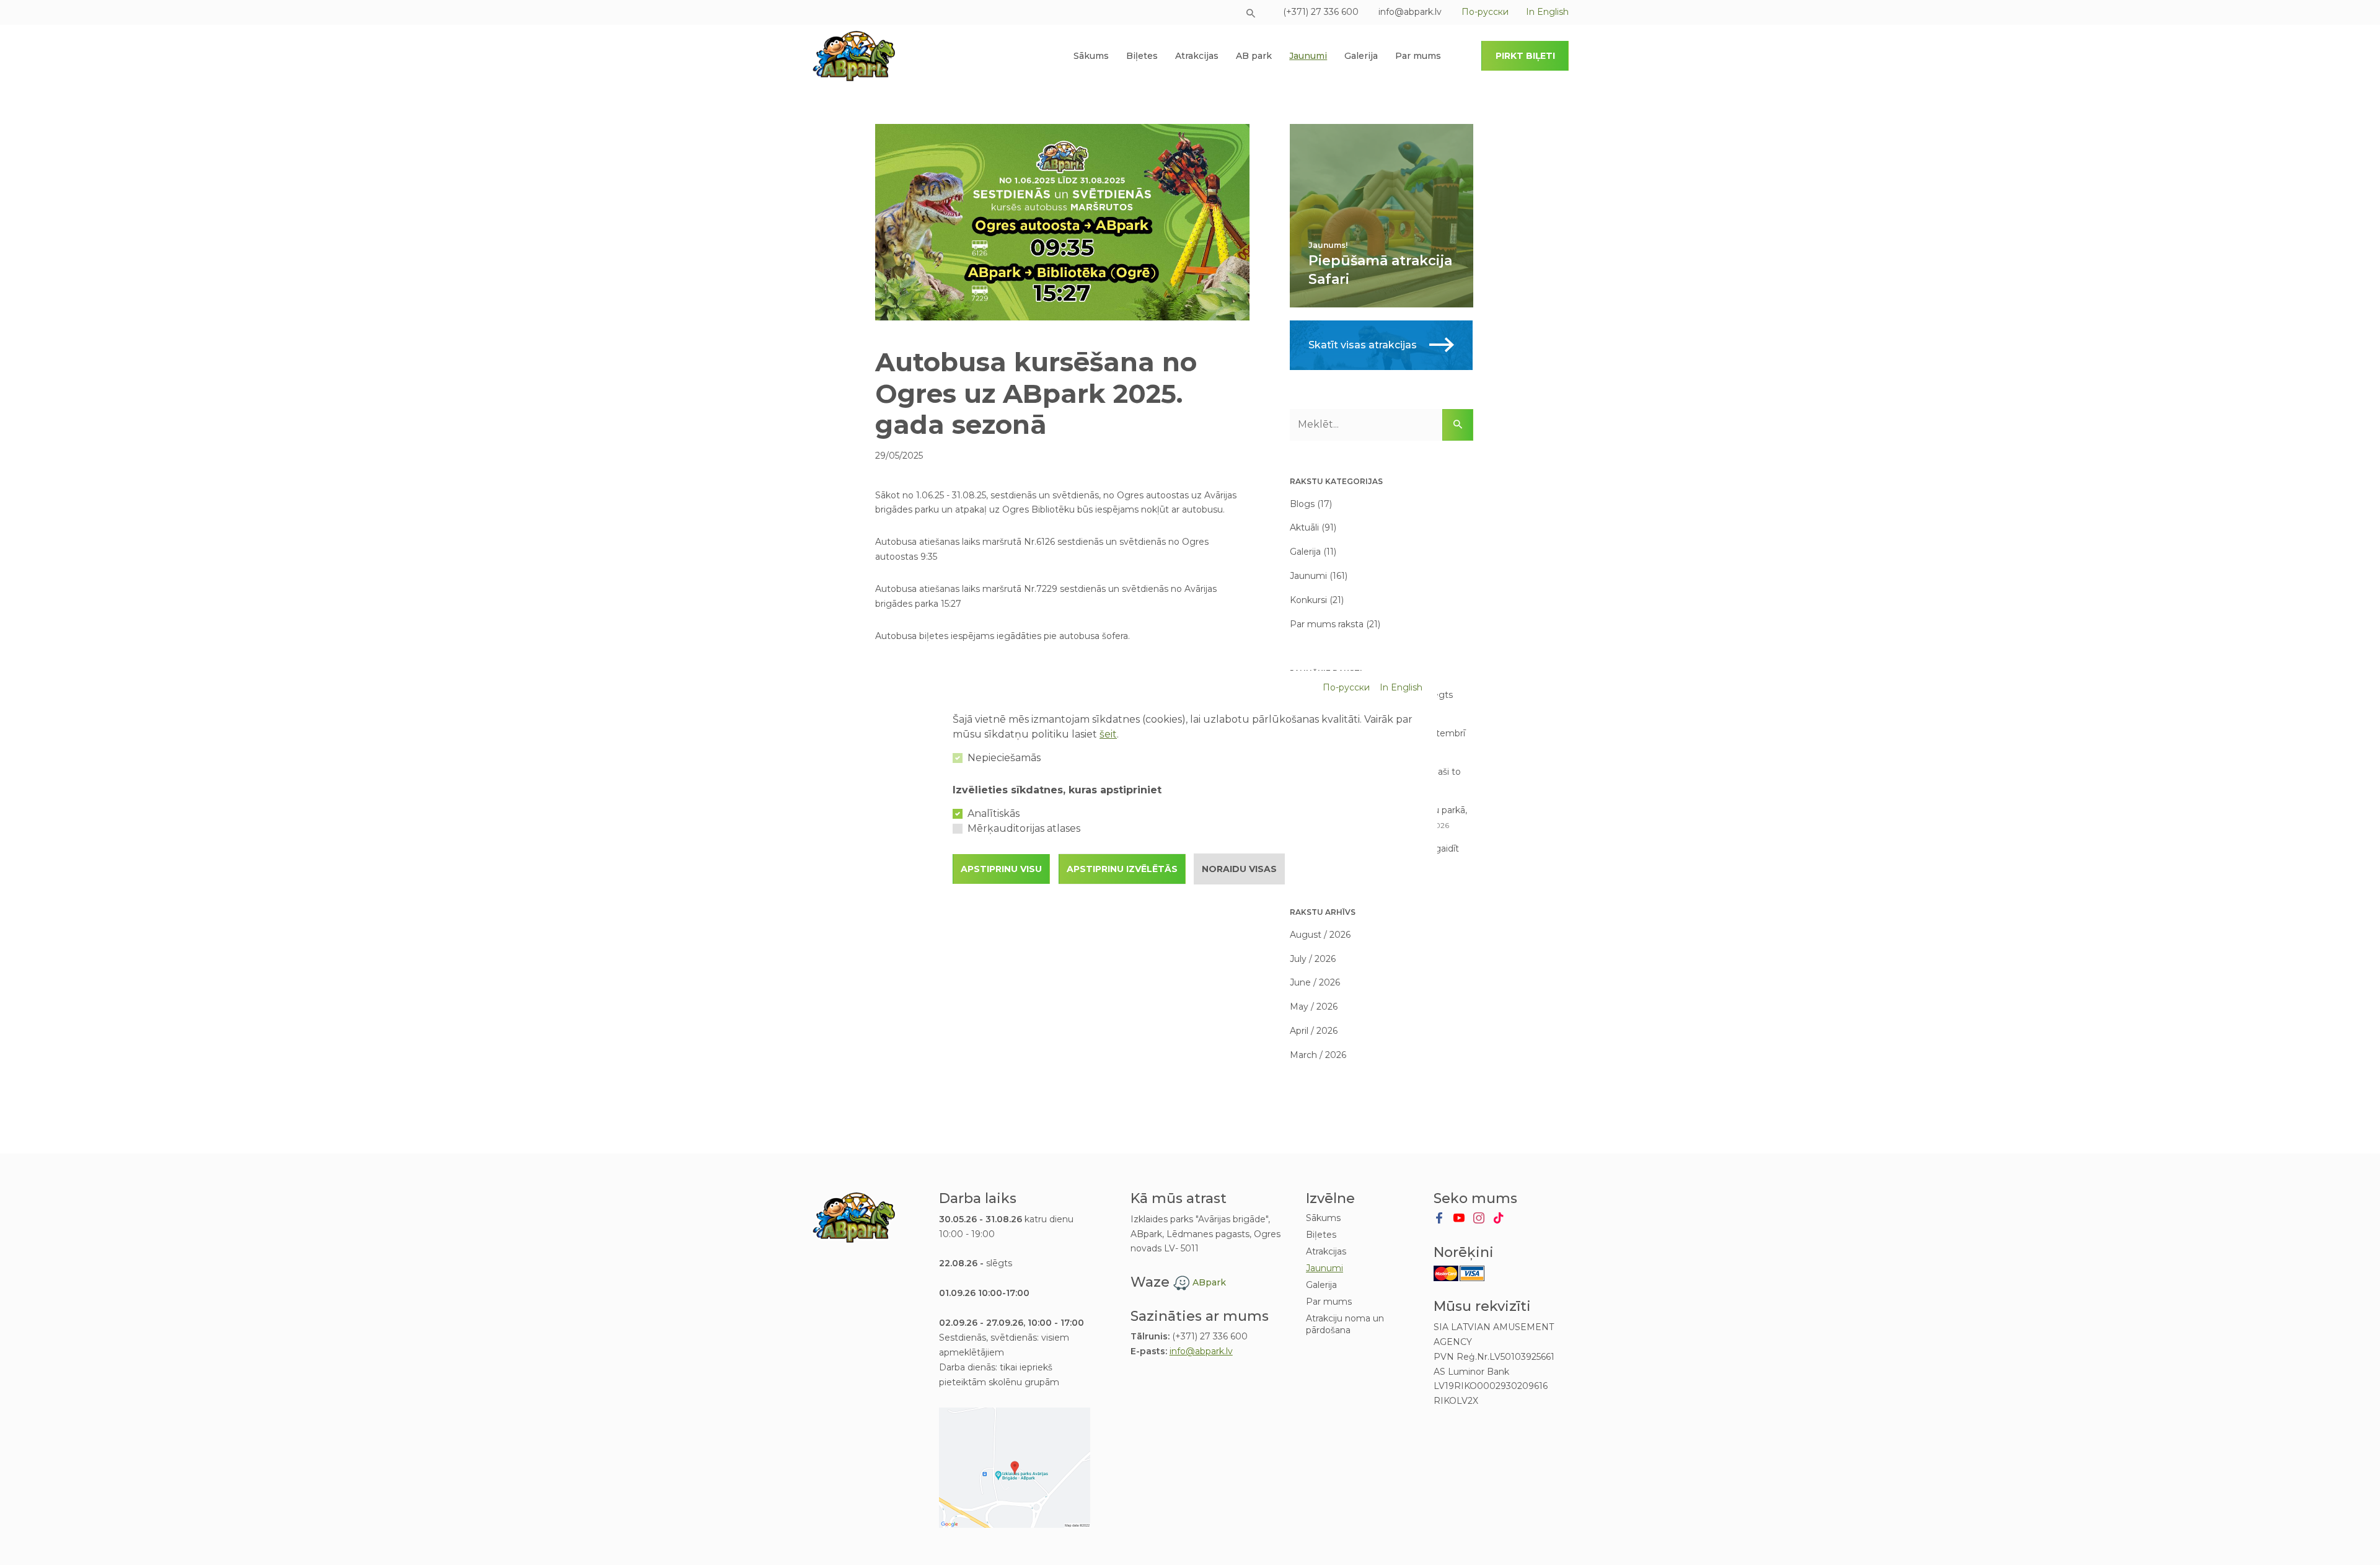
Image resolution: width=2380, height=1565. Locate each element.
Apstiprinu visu (1001, 869)
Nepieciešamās (1004, 758)
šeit (1108, 734)
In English (1401, 687)
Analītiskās (994, 813)
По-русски (1346, 687)
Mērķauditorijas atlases (1024, 828)
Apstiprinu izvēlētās (1122, 869)
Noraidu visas (1239, 869)
